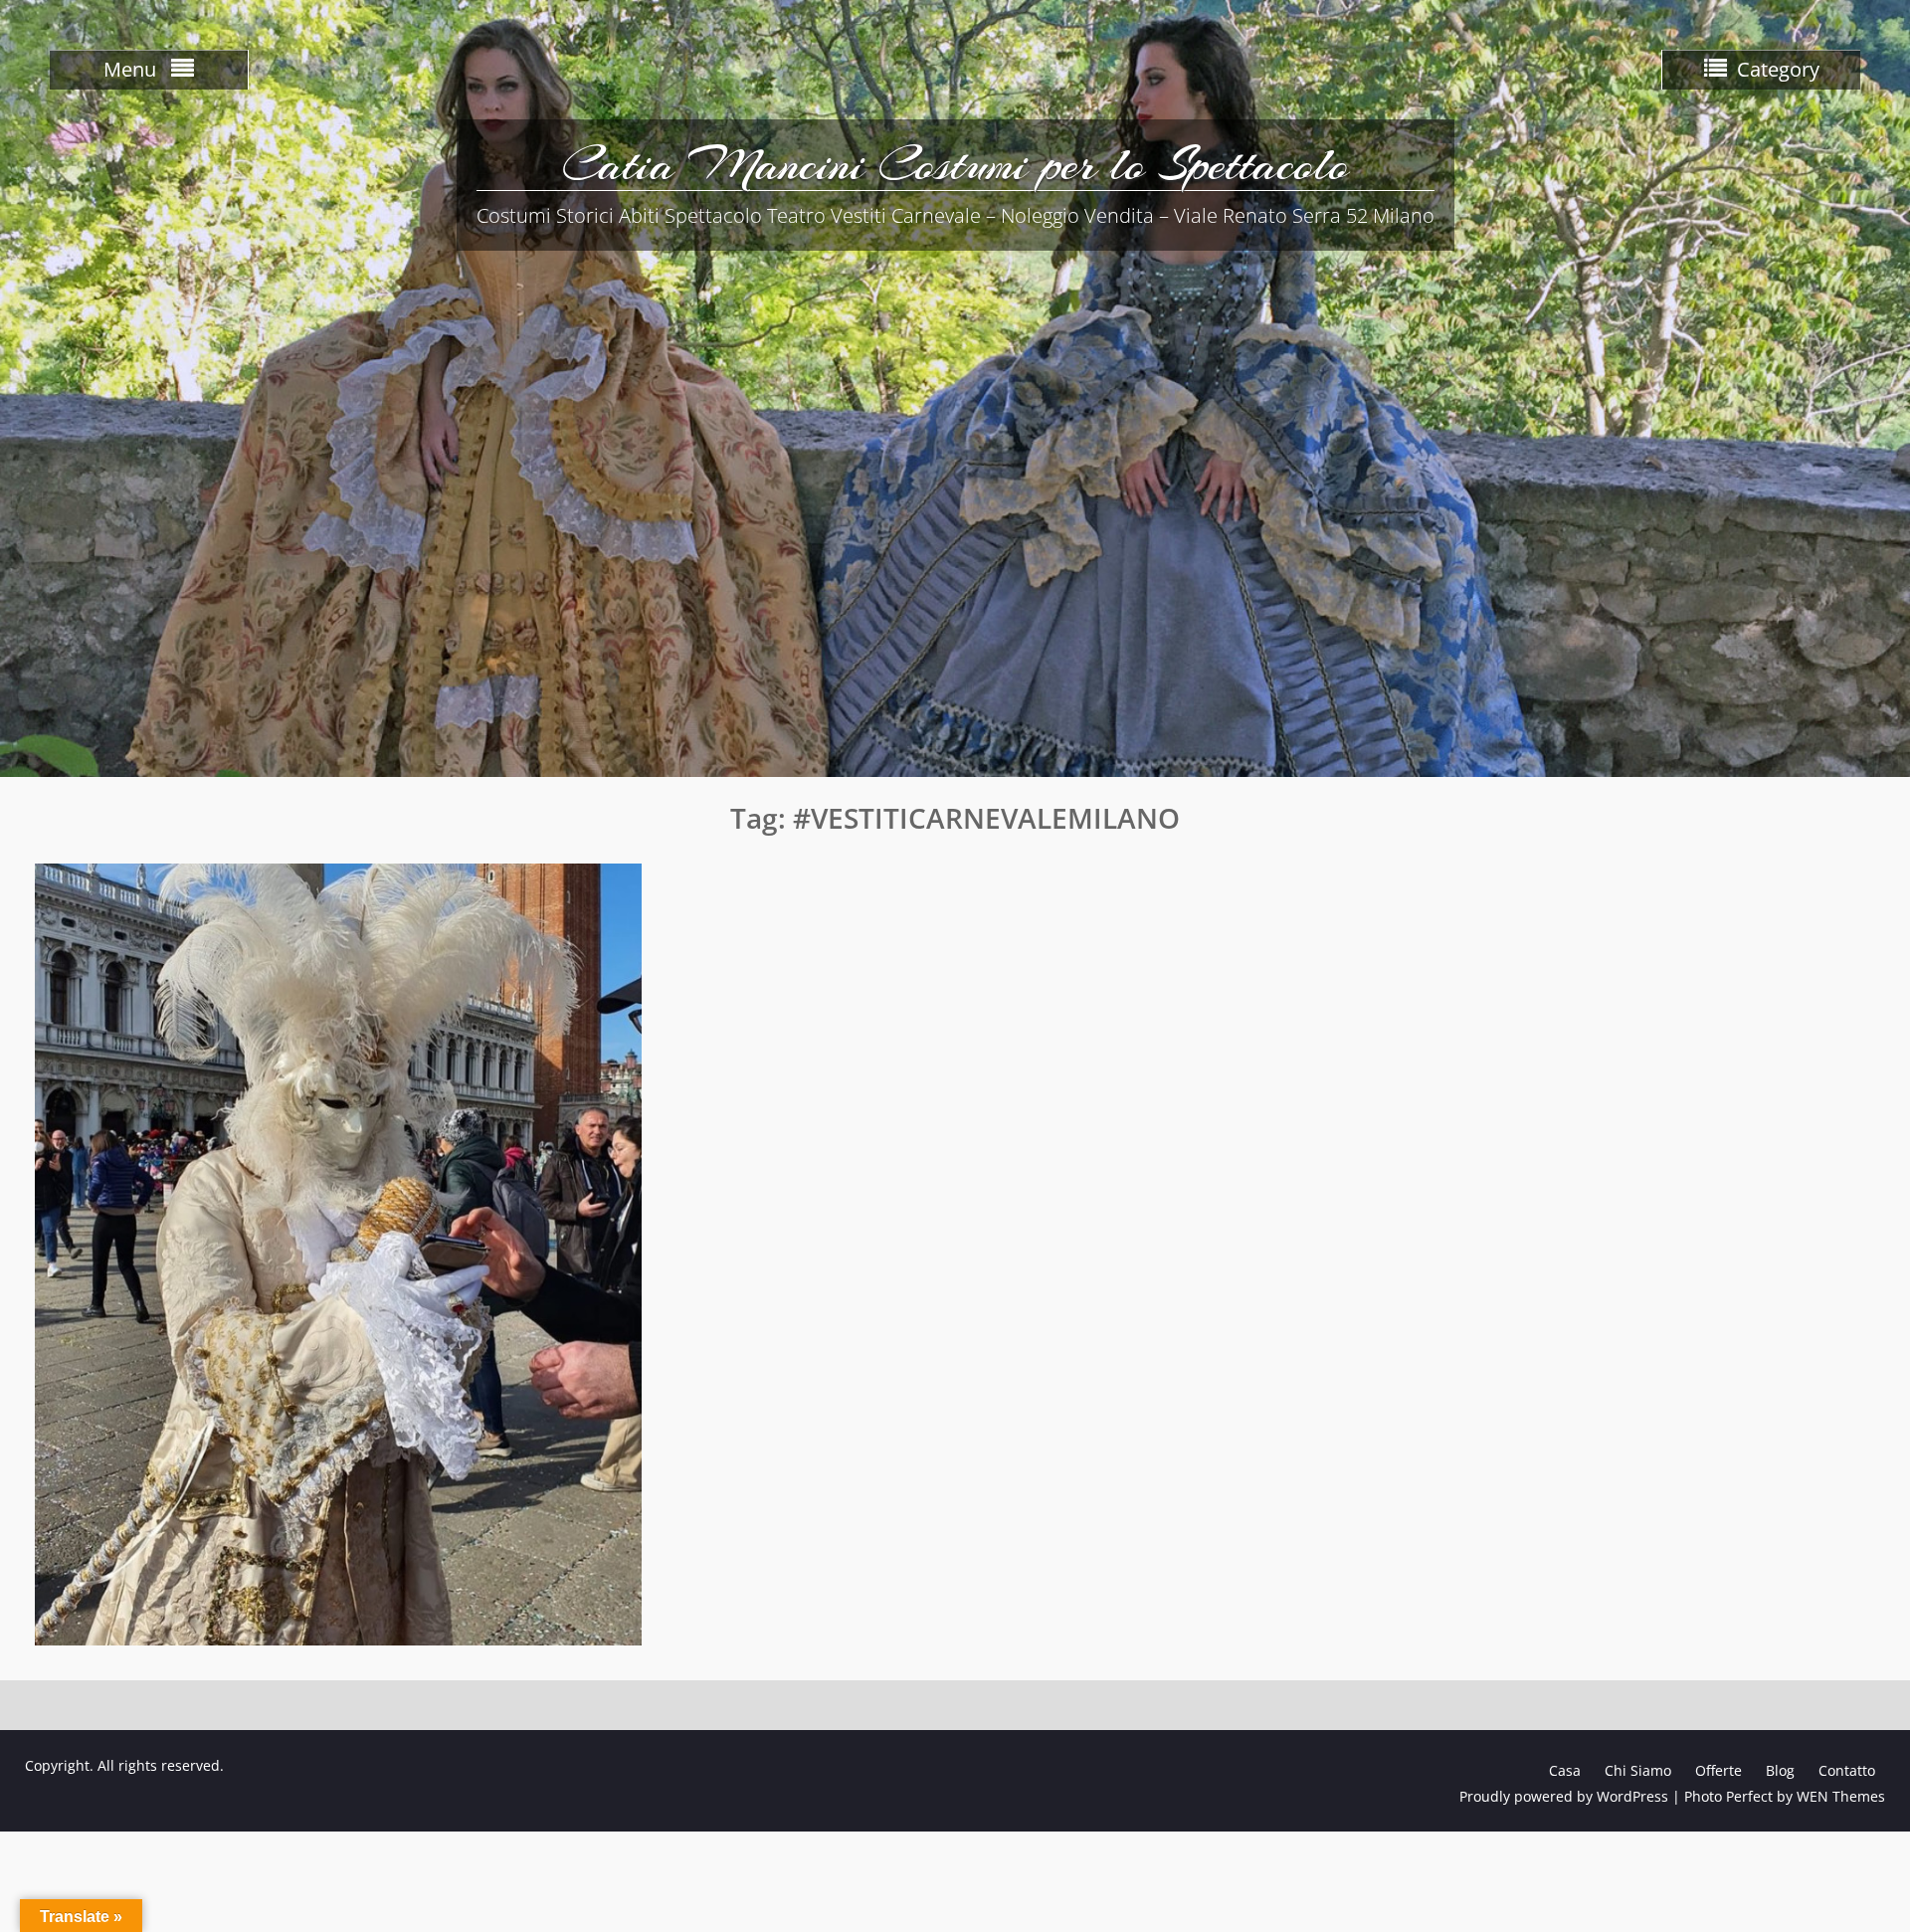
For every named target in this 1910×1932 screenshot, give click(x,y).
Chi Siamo (1638, 1770)
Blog (1780, 1770)
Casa (1565, 1770)
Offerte (1719, 1770)
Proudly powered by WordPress (1564, 1796)
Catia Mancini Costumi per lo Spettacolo (955, 164)
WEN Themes (1841, 1796)
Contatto (1847, 1770)
